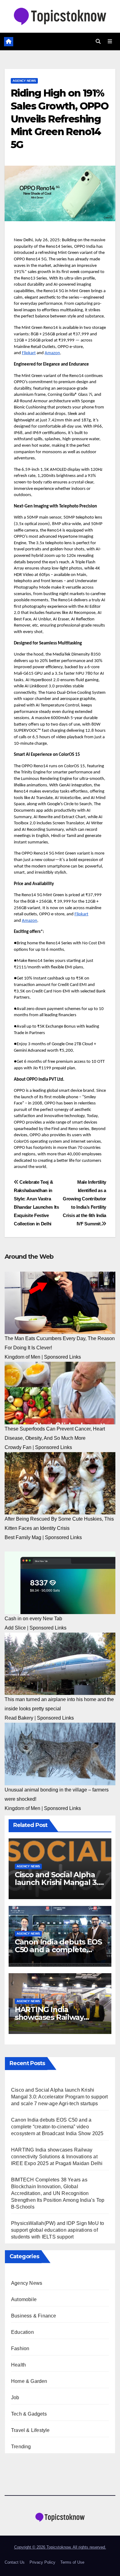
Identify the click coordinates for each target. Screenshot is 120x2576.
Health (18, 2365)
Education (22, 2332)
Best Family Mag (23, 1537)
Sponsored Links (62, 1357)
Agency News (24, 81)
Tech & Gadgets (29, 2414)
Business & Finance (34, 2316)
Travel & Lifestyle (30, 2430)
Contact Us (15, 2562)
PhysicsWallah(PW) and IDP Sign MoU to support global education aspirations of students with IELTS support (58, 2230)
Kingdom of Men (22, 1357)
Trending (21, 2447)
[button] (98, 41)
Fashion (20, 2348)
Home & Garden (29, 2381)
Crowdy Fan (18, 1447)
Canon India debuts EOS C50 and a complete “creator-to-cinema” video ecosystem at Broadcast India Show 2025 (57, 2127)
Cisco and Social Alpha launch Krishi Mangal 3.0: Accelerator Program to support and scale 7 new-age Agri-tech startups (59, 2097)
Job (15, 2398)
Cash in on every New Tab (33, 1619)
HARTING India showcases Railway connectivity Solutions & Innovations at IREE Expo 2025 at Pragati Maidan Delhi (57, 2157)
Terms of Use (72, 2562)
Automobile (24, 2299)
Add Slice (15, 1628)
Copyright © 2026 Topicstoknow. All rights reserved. (60, 2547)
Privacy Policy (42, 2562)
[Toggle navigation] (110, 42)
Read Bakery (19, 1718)
